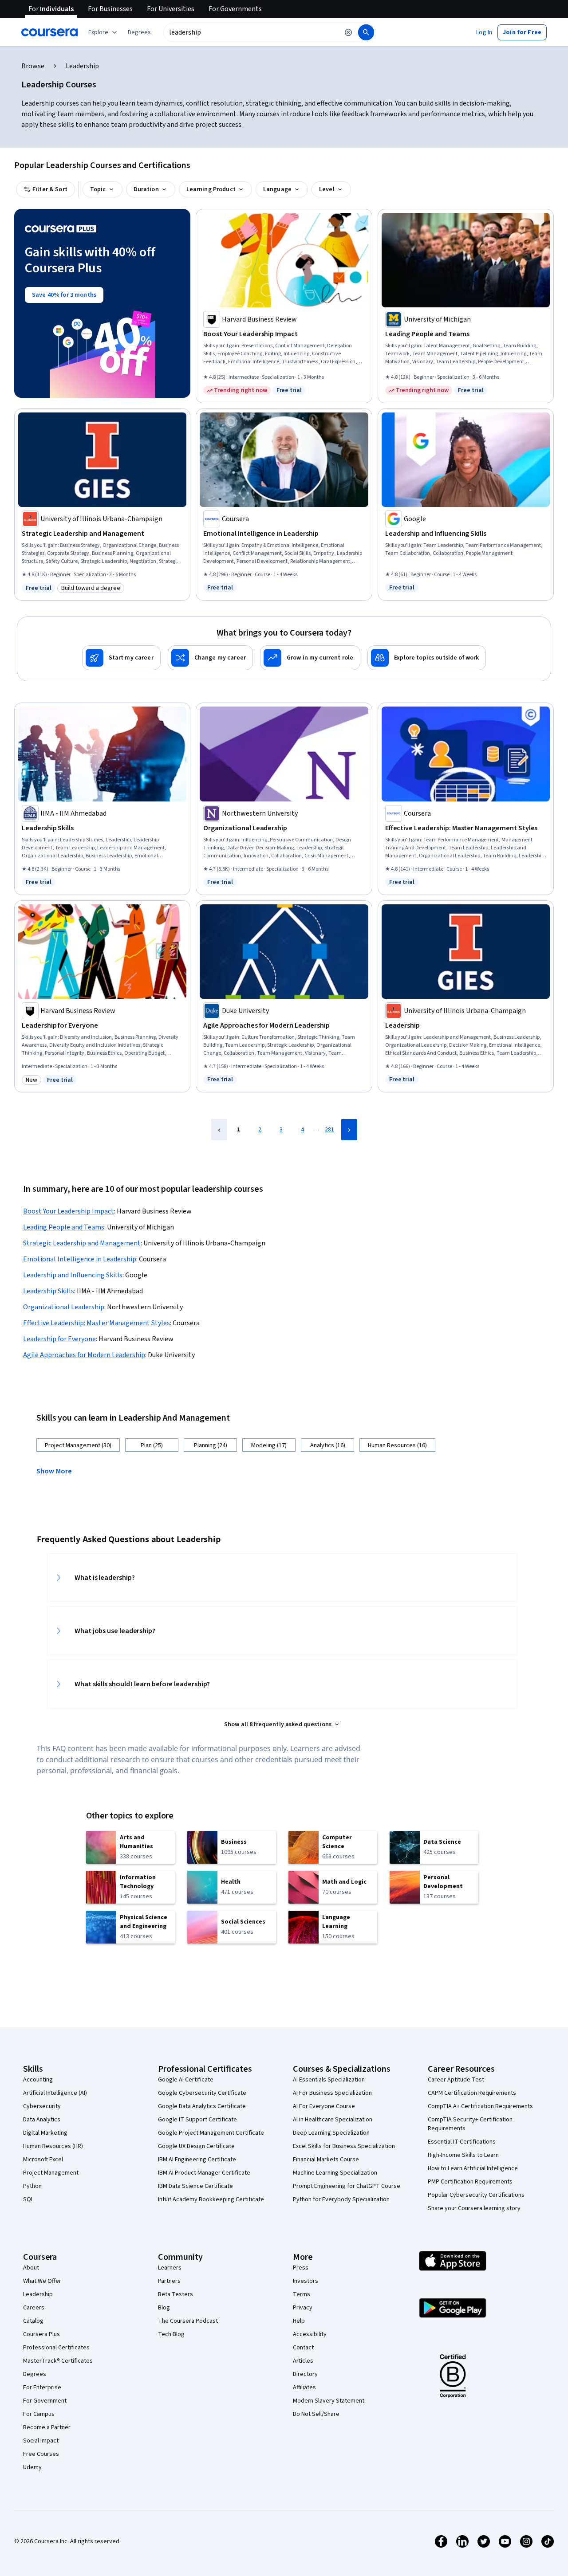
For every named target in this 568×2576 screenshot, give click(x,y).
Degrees (35, 2374)
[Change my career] (210, 658)
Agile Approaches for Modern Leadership (84, 1355)
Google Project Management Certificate (211, 2133)
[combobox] (251, 32)
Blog (164, 2308)
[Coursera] (49, 32)
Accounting (38, 2080)
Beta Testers (176, 2294)
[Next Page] (349, 1130)
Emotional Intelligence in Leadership (80, 1259)
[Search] (366, 32)
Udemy (32, 2467)
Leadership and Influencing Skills (73, 1275)
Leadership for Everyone (59, 1339)
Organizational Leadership (64, 1307)
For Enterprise (42, 2388)
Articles (303, 2361)
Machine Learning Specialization (335, 2173)
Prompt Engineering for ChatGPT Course (347, 2186)
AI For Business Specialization (332, 2093)
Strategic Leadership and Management (82, 1243)
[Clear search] (348, 32)
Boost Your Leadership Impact (69, 1211)
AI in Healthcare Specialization (333, 2120)
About (31, 2268)
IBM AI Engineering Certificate (197, 2160)
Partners (169, 2281)
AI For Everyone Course (324, 2106)
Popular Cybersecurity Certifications (476, 2195)
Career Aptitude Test (456, 2080)
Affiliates (304, 2388)
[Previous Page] (219, 1130)
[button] (139, 32)
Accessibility (310, 2334)
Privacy (303, 2308)
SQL (28, 2199)
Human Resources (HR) (53, 2146)
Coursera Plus (41, 2334)
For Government (45, 2401)
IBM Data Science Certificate (195, 2186)
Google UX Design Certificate (196, 2146)
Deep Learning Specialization (331, 2133)
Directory (305, 2374)
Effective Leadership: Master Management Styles (97, 1323)
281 (329, 1130)
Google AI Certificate (186, 2080)
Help (299, 2321)
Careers (34, 2308)
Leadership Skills (49, 1291)
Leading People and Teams (64, 1227)
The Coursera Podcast (188, 2321)
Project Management (51, 2173)
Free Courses (41, 2454)
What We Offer (42, 2281)
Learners (170, 2268)
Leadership (38, 2294)
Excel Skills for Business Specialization (344, 2146)
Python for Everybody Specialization (341, 2199)
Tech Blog (171, 2334)
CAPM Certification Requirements (472, 2093)
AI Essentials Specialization (329, 2080)
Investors (306, 2281)
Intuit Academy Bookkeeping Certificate (211, 2199)
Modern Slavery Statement (329, 2401)
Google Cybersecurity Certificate (202, 2093)
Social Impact (41, 2441)
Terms (302, 2294)
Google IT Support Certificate (197, 2120)
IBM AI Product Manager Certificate (204, 2173)
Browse (33, 66)
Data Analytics (42, 2120)
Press (301, 2268)
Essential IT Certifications (462, 2142)
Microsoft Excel (43, 2160)
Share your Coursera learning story (474, 2208)
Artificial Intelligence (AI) (55, 2093)
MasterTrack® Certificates (58, 2361)
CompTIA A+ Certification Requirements (480, 2106)
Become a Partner (47, 2427)
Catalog (33, 2321)
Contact (303, 2348)
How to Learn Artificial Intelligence (473, 2168)
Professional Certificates (56, 2348)
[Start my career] (121, 658)
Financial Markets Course (326, 2160)
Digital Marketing (45, 2133)
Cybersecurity (42, 2106)
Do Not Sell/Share (316, 2414)
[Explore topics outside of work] (427, 658)
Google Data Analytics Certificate (202, 2106)
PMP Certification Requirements (470, 2182)
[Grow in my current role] (310, 658)
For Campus (39, 2414)
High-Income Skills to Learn (463, 2155)
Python (32, 2186)
